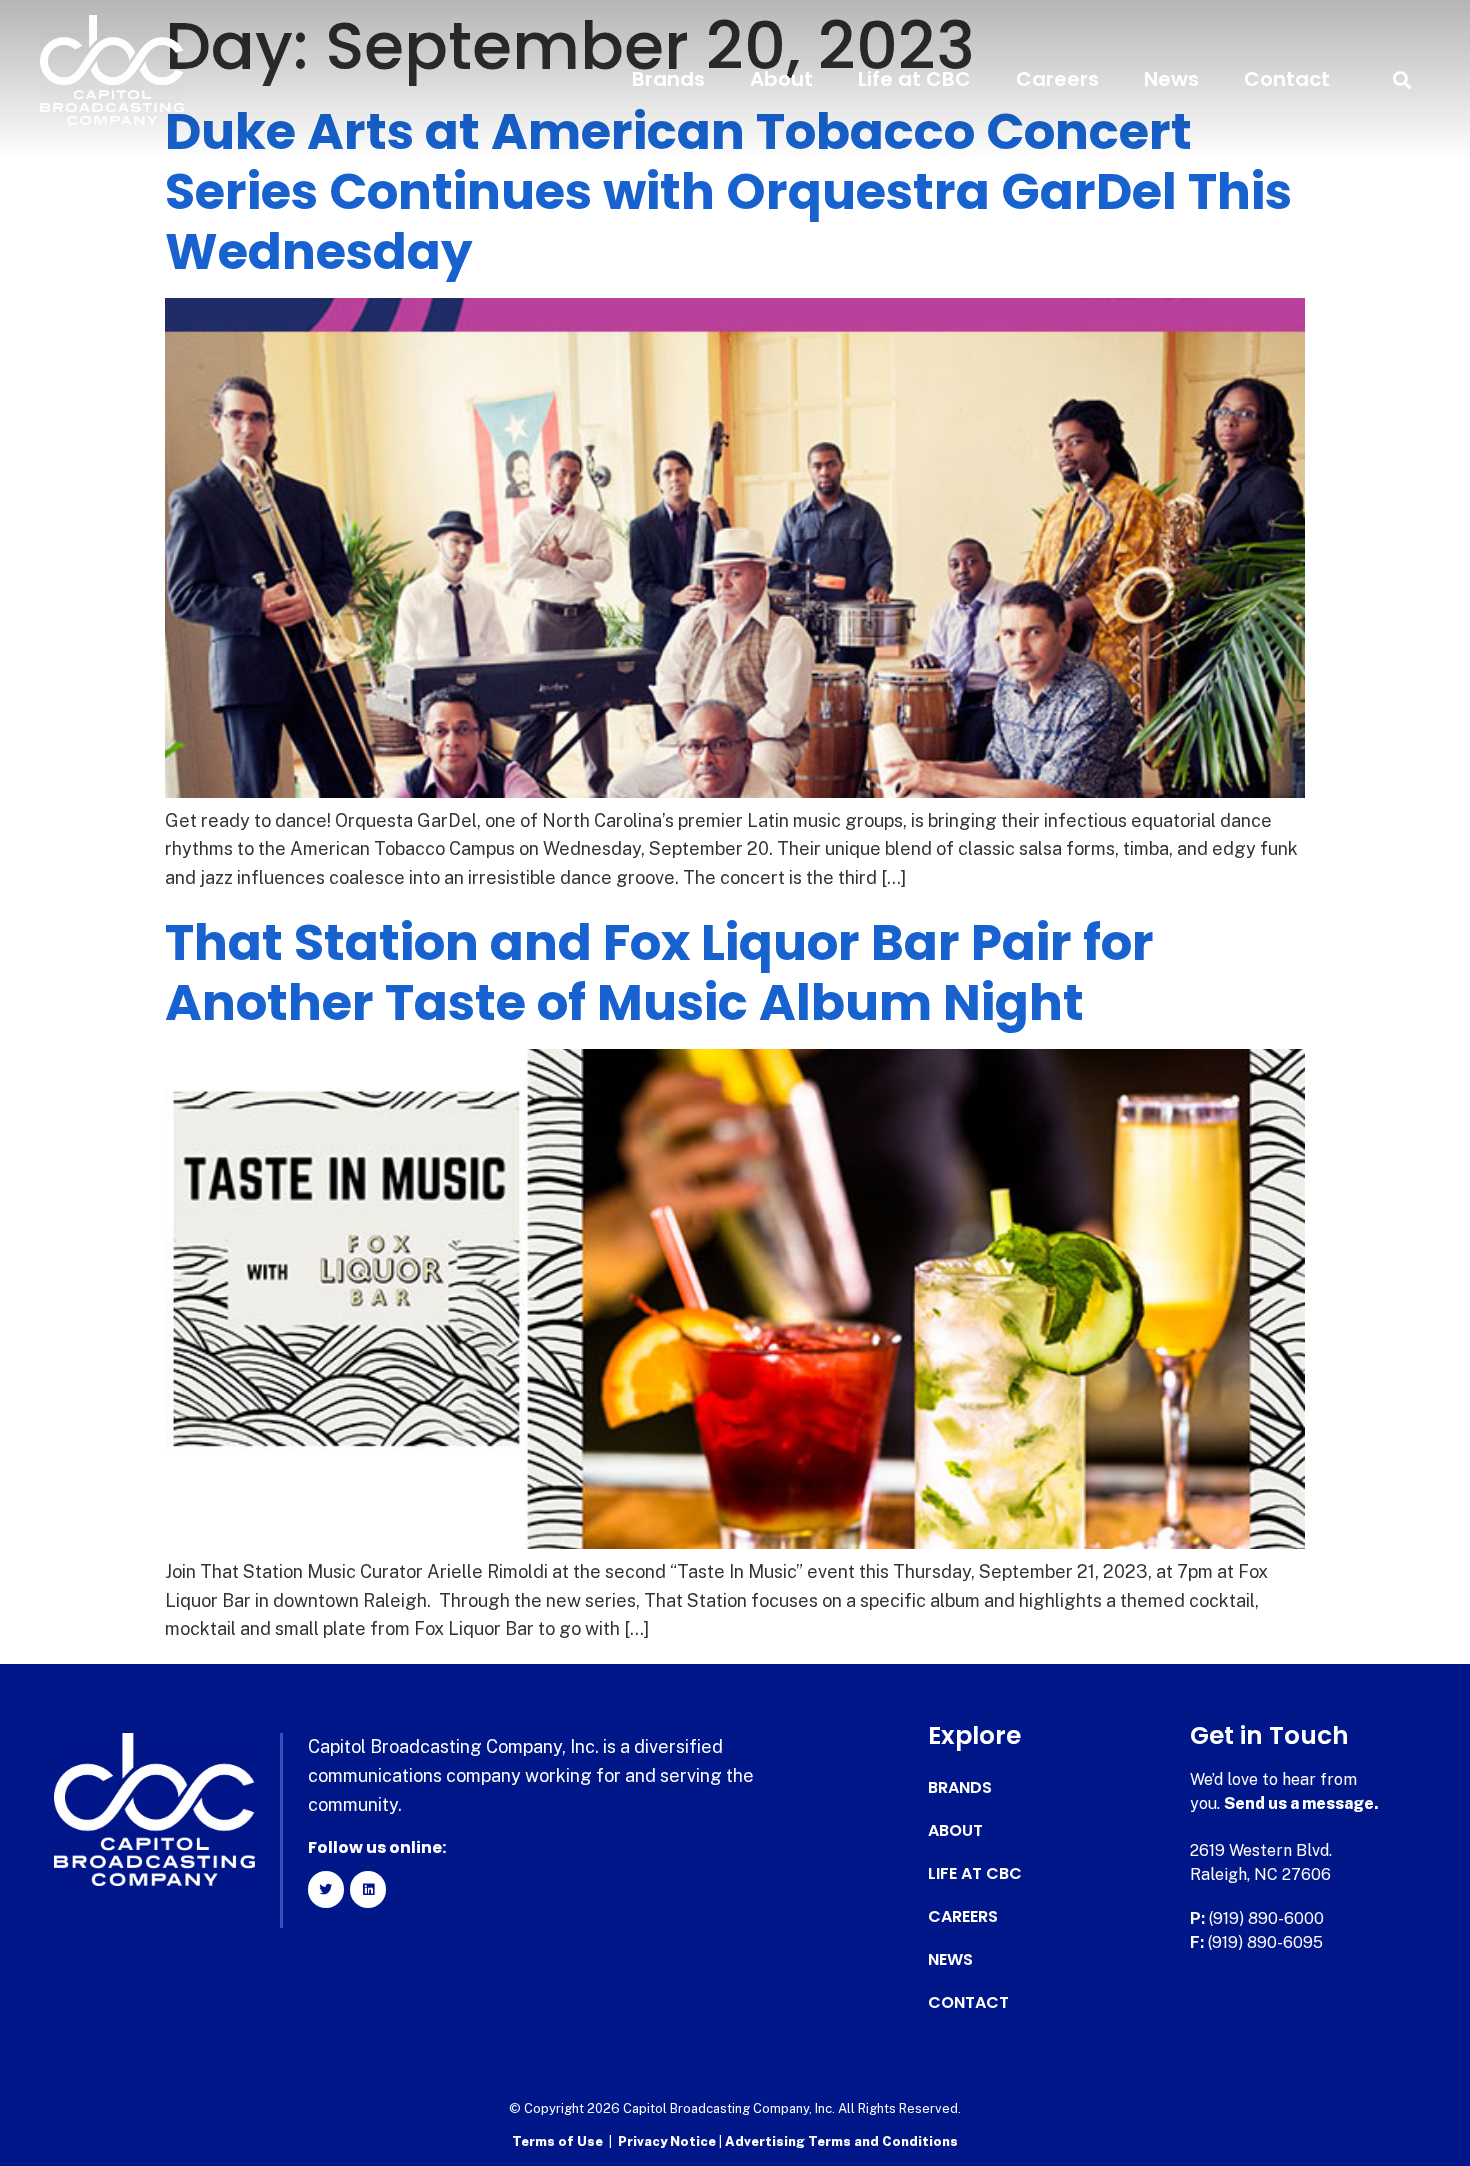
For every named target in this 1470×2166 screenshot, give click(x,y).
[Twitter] (326, 1889)
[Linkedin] (368, 1889)
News (1171, 79)
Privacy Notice (668, 2141)
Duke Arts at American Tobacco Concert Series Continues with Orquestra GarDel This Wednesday (728, 191)
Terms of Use (557, 2141)
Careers (1057, 79)
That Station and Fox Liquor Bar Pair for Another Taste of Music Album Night (659, 972)
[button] (1402, 79)
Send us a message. (1301, 1803)
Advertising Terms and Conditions (841, 2141)
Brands (668, 79)
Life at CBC (914, 79)
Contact (1287, 79)
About (781, 79)
